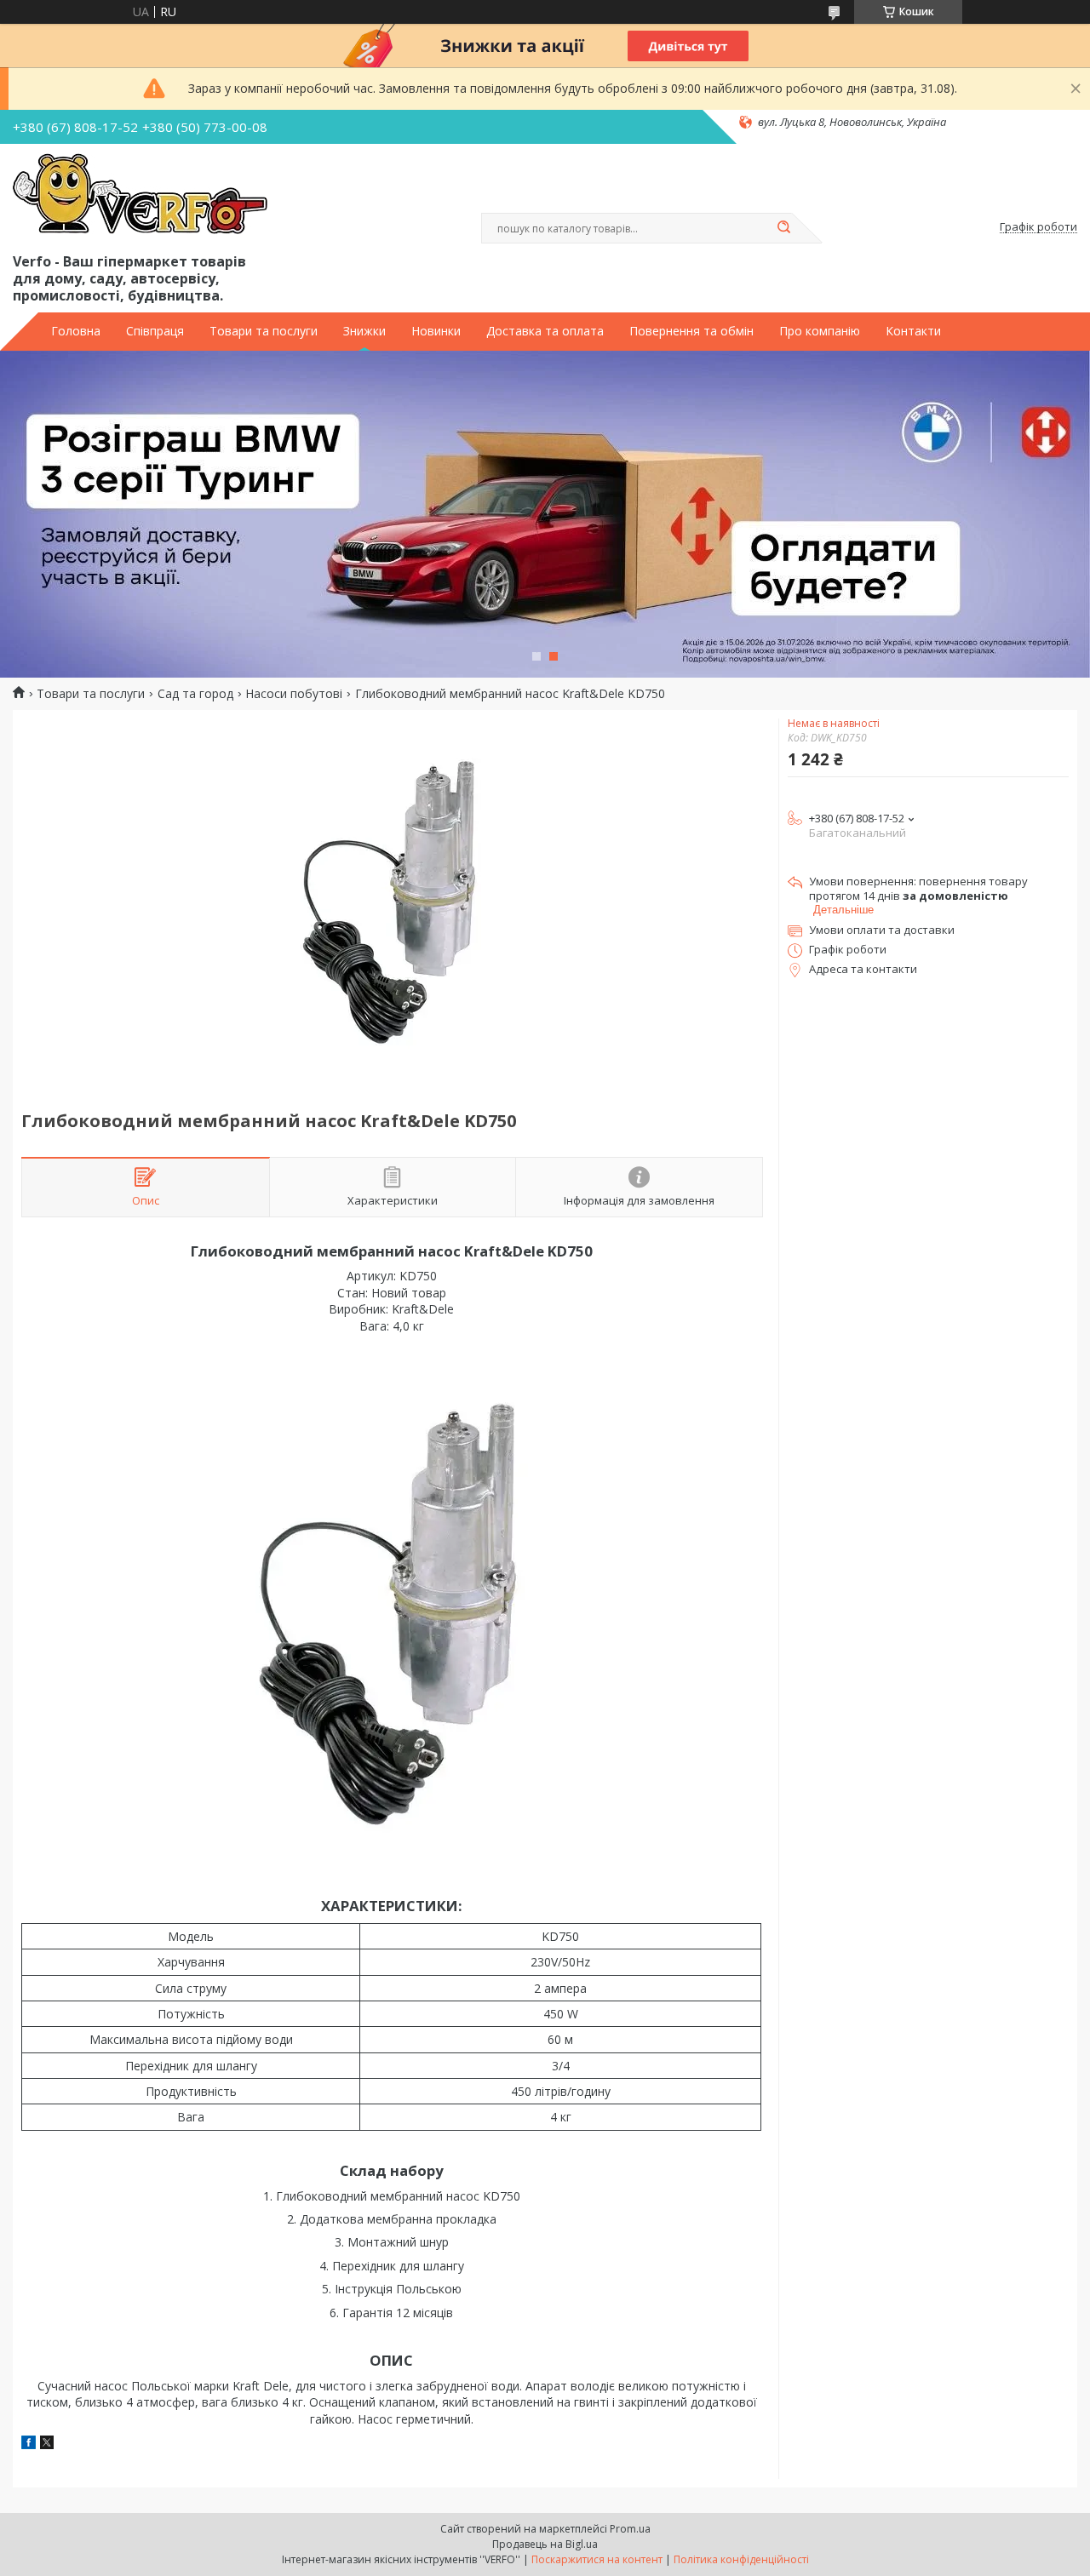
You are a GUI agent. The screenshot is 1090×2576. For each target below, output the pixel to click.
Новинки (436, 331)
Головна (76, 331)
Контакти (913, 331)
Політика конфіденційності (741, 2559)
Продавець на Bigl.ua (545, 2544)
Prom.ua (630, 2529)
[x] (47, 2444)
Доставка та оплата (545, 331)
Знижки (364, 331)
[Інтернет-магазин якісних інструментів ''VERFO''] (140, 195)
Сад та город (195, 694)
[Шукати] (783, 228)
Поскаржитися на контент (597, 2559)
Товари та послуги (264, 331)
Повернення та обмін (691, 331)
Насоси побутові (294, 694)
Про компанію (820, 331)
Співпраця (155, 331)
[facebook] (29, 2444)
